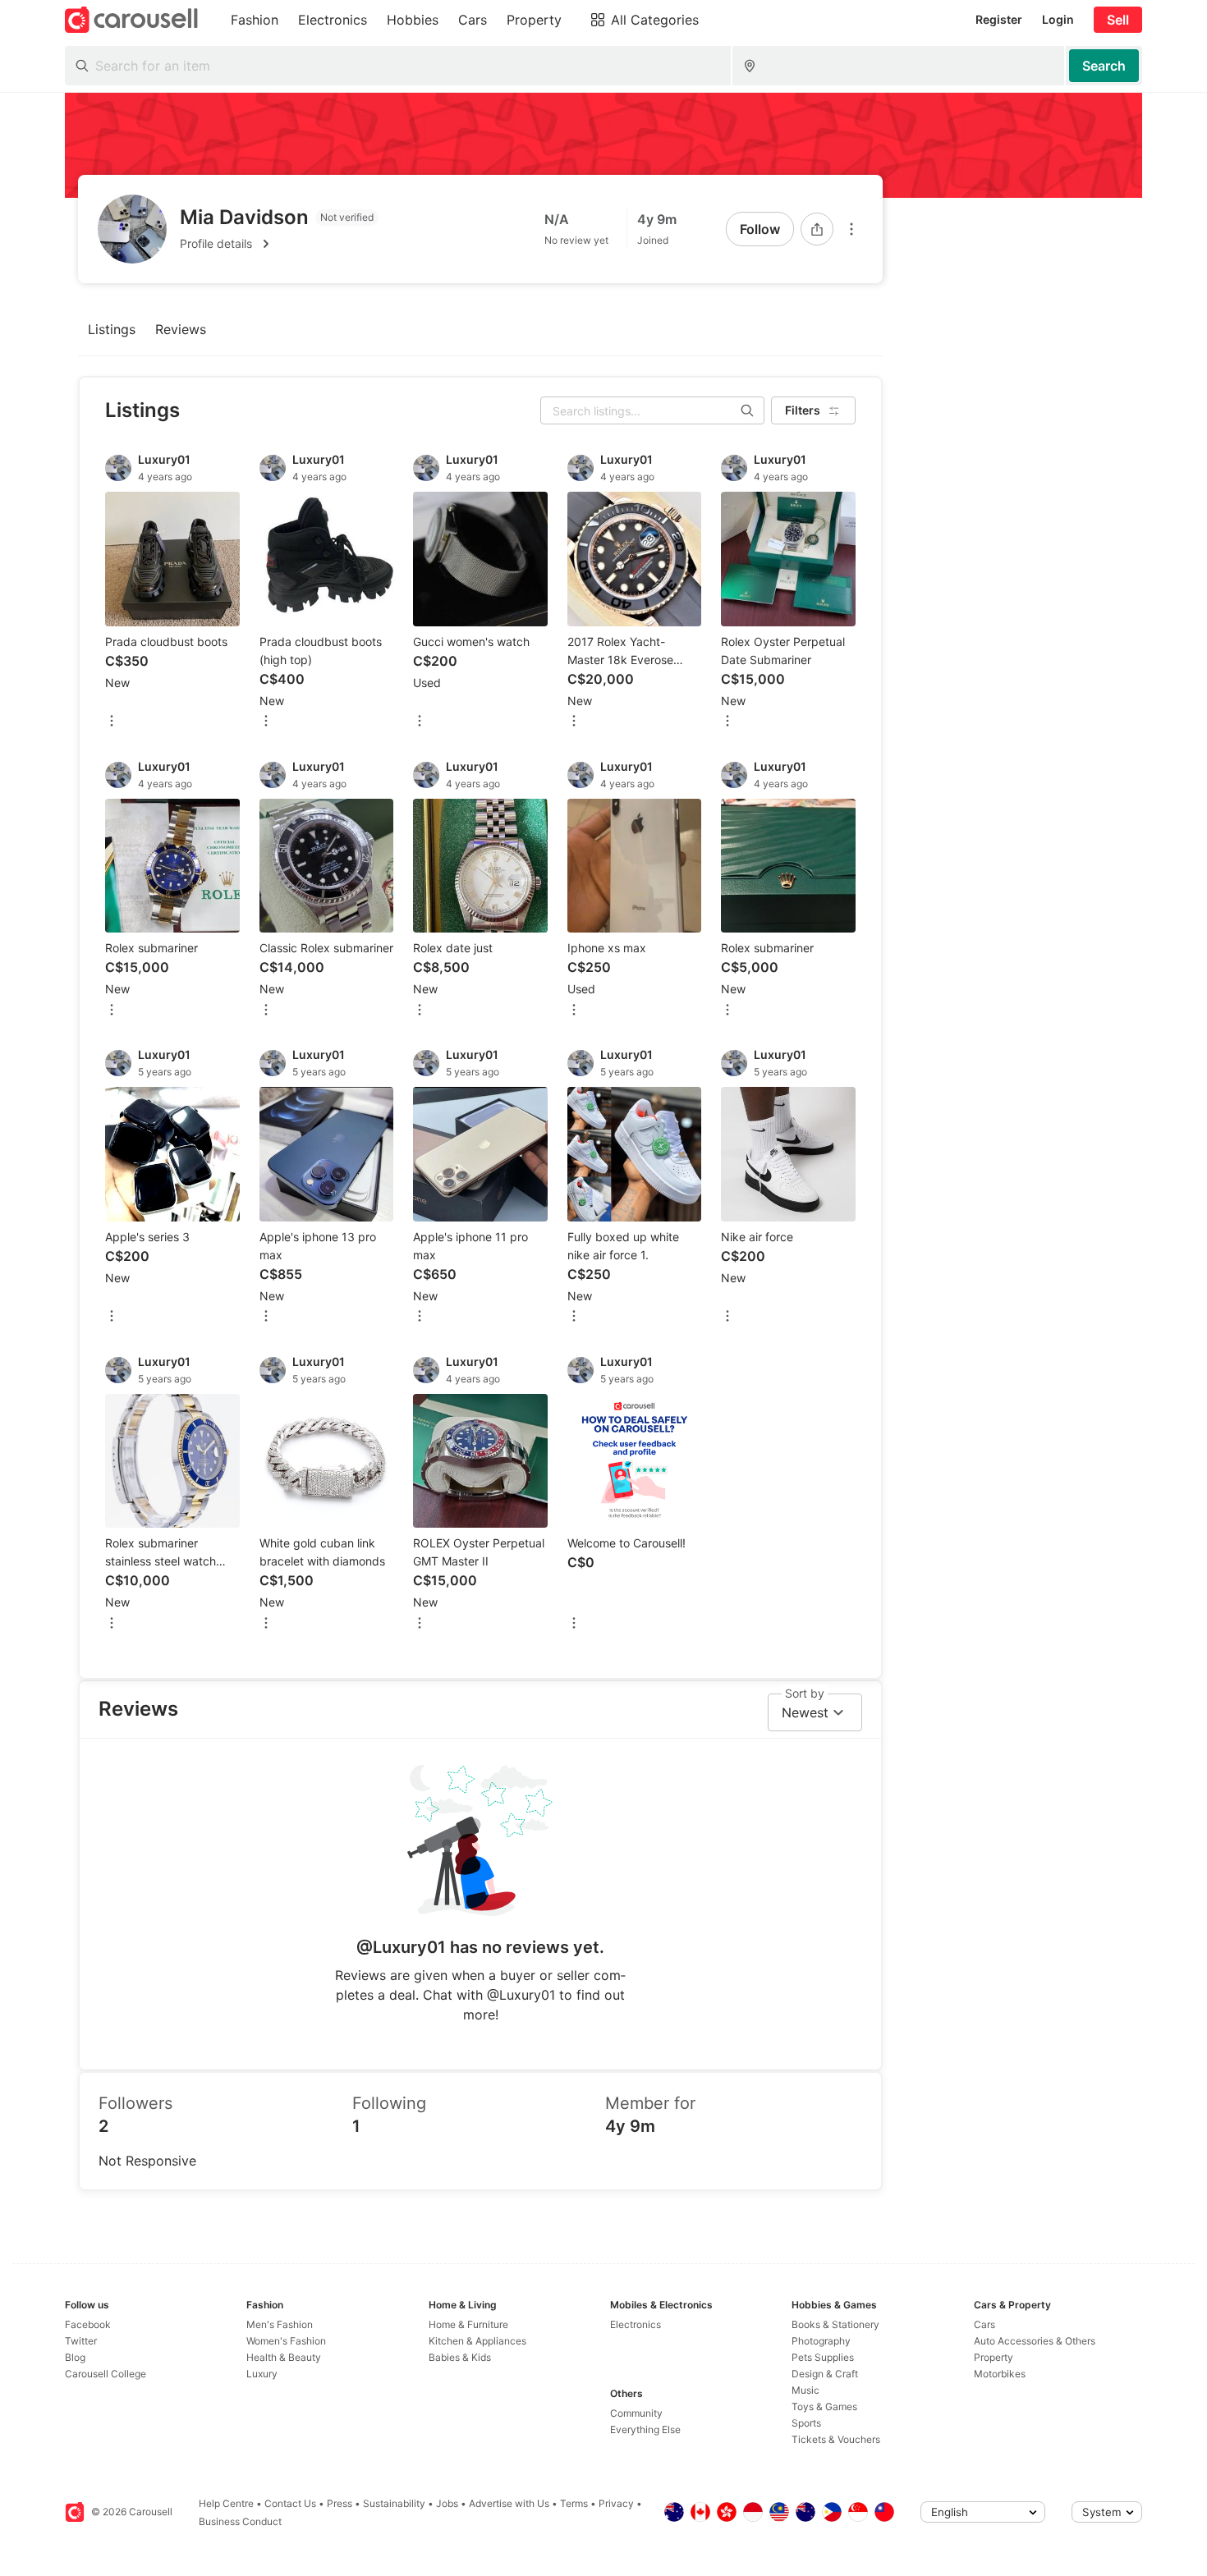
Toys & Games (824, 2406)
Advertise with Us (509, 2503)
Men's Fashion (280, 2324)
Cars (984, 2324)
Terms (574, 2503)
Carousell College (106, 2374)
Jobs (447, 2503)
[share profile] (817, 229)
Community (636, 2413)
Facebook (88, 2324)
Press (340, 2503)
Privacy (616, 2503)
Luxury (262, 2374)
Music (805, 2390)
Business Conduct (240, 2521)
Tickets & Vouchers (836, 2439)
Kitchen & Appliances (477, 2341)
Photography (821, 2341)
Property (994, 2357)
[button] (279, 244)
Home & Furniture (468, 2324)
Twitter (81, 2341)
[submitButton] (1104, 66)
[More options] (851, 229)
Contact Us (290, 2503)
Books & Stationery (835, 2324)
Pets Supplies (823, 2357)
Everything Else (645, 2429)
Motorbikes (1000, 2374)
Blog (75, 2357)
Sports (806, 2423)
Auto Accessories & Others (1035, 2341)
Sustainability (394, 2503)
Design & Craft (825, 2374)
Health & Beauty (284, 2357)
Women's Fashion (286, 2341)
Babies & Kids (460, 2357)
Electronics (636, 2324)
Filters (803, 410)
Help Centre (226, 2503)
